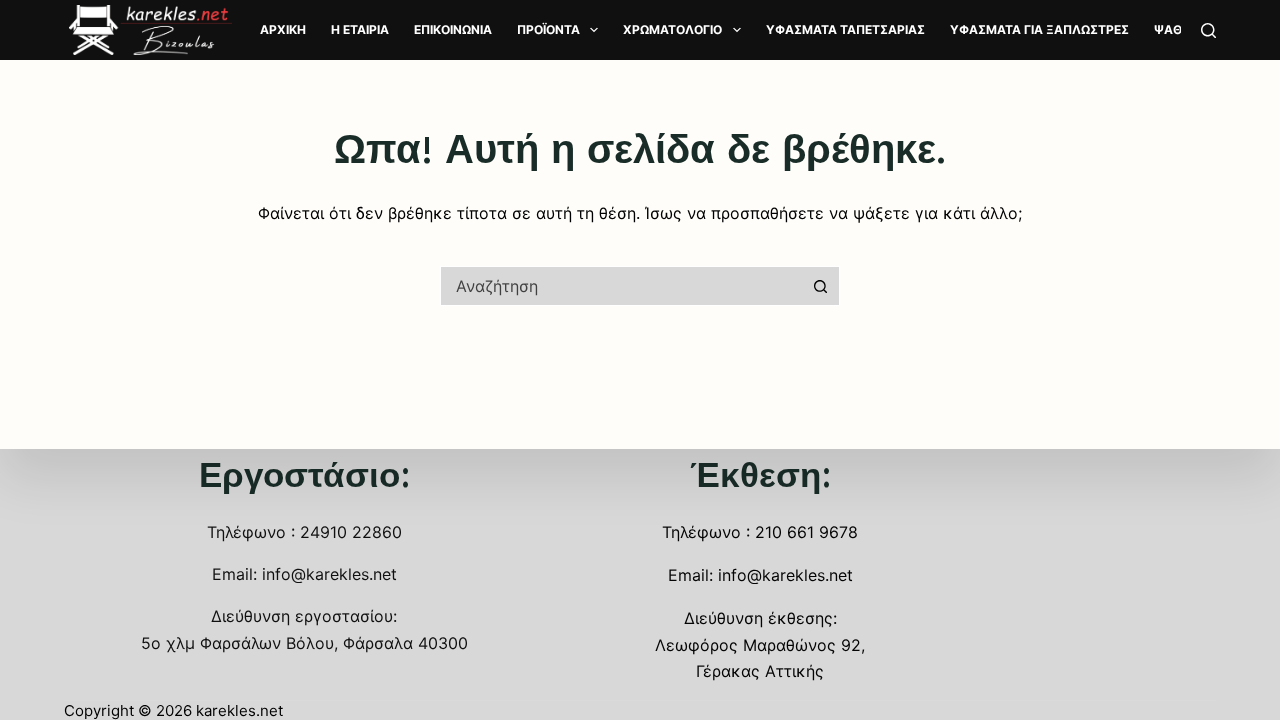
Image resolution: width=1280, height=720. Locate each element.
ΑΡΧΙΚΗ (283, 29)
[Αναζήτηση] (1208, 30)
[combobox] (621, 286)
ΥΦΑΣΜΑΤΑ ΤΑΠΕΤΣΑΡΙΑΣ (845, 29)
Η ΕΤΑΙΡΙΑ (360, 29)
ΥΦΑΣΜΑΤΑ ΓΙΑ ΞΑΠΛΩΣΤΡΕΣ (1039, 29)
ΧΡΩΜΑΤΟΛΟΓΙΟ (672, 29)
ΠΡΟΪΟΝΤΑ (548, 29)
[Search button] (820, 286)
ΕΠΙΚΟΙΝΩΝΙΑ (453, 29)
